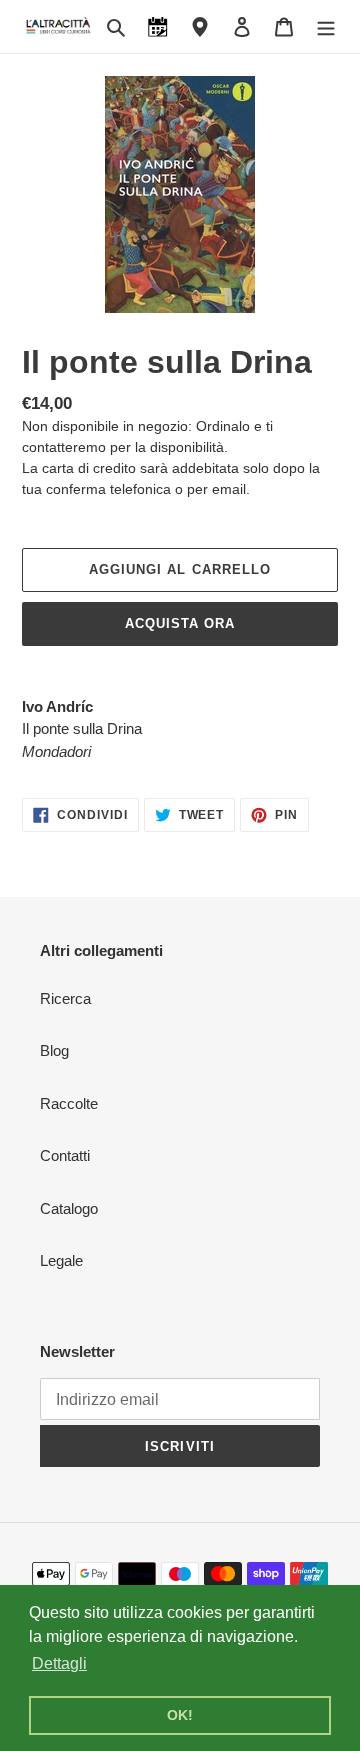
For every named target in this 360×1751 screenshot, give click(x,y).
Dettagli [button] (59, 1663)
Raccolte (69, 1103)
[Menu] (326, 26)
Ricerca (65, 998)
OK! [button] (180, 1715)
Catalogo (69, 1208)
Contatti (65, 1155)
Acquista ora (180, 623)
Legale (61, 1260)
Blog (54, 1050)
